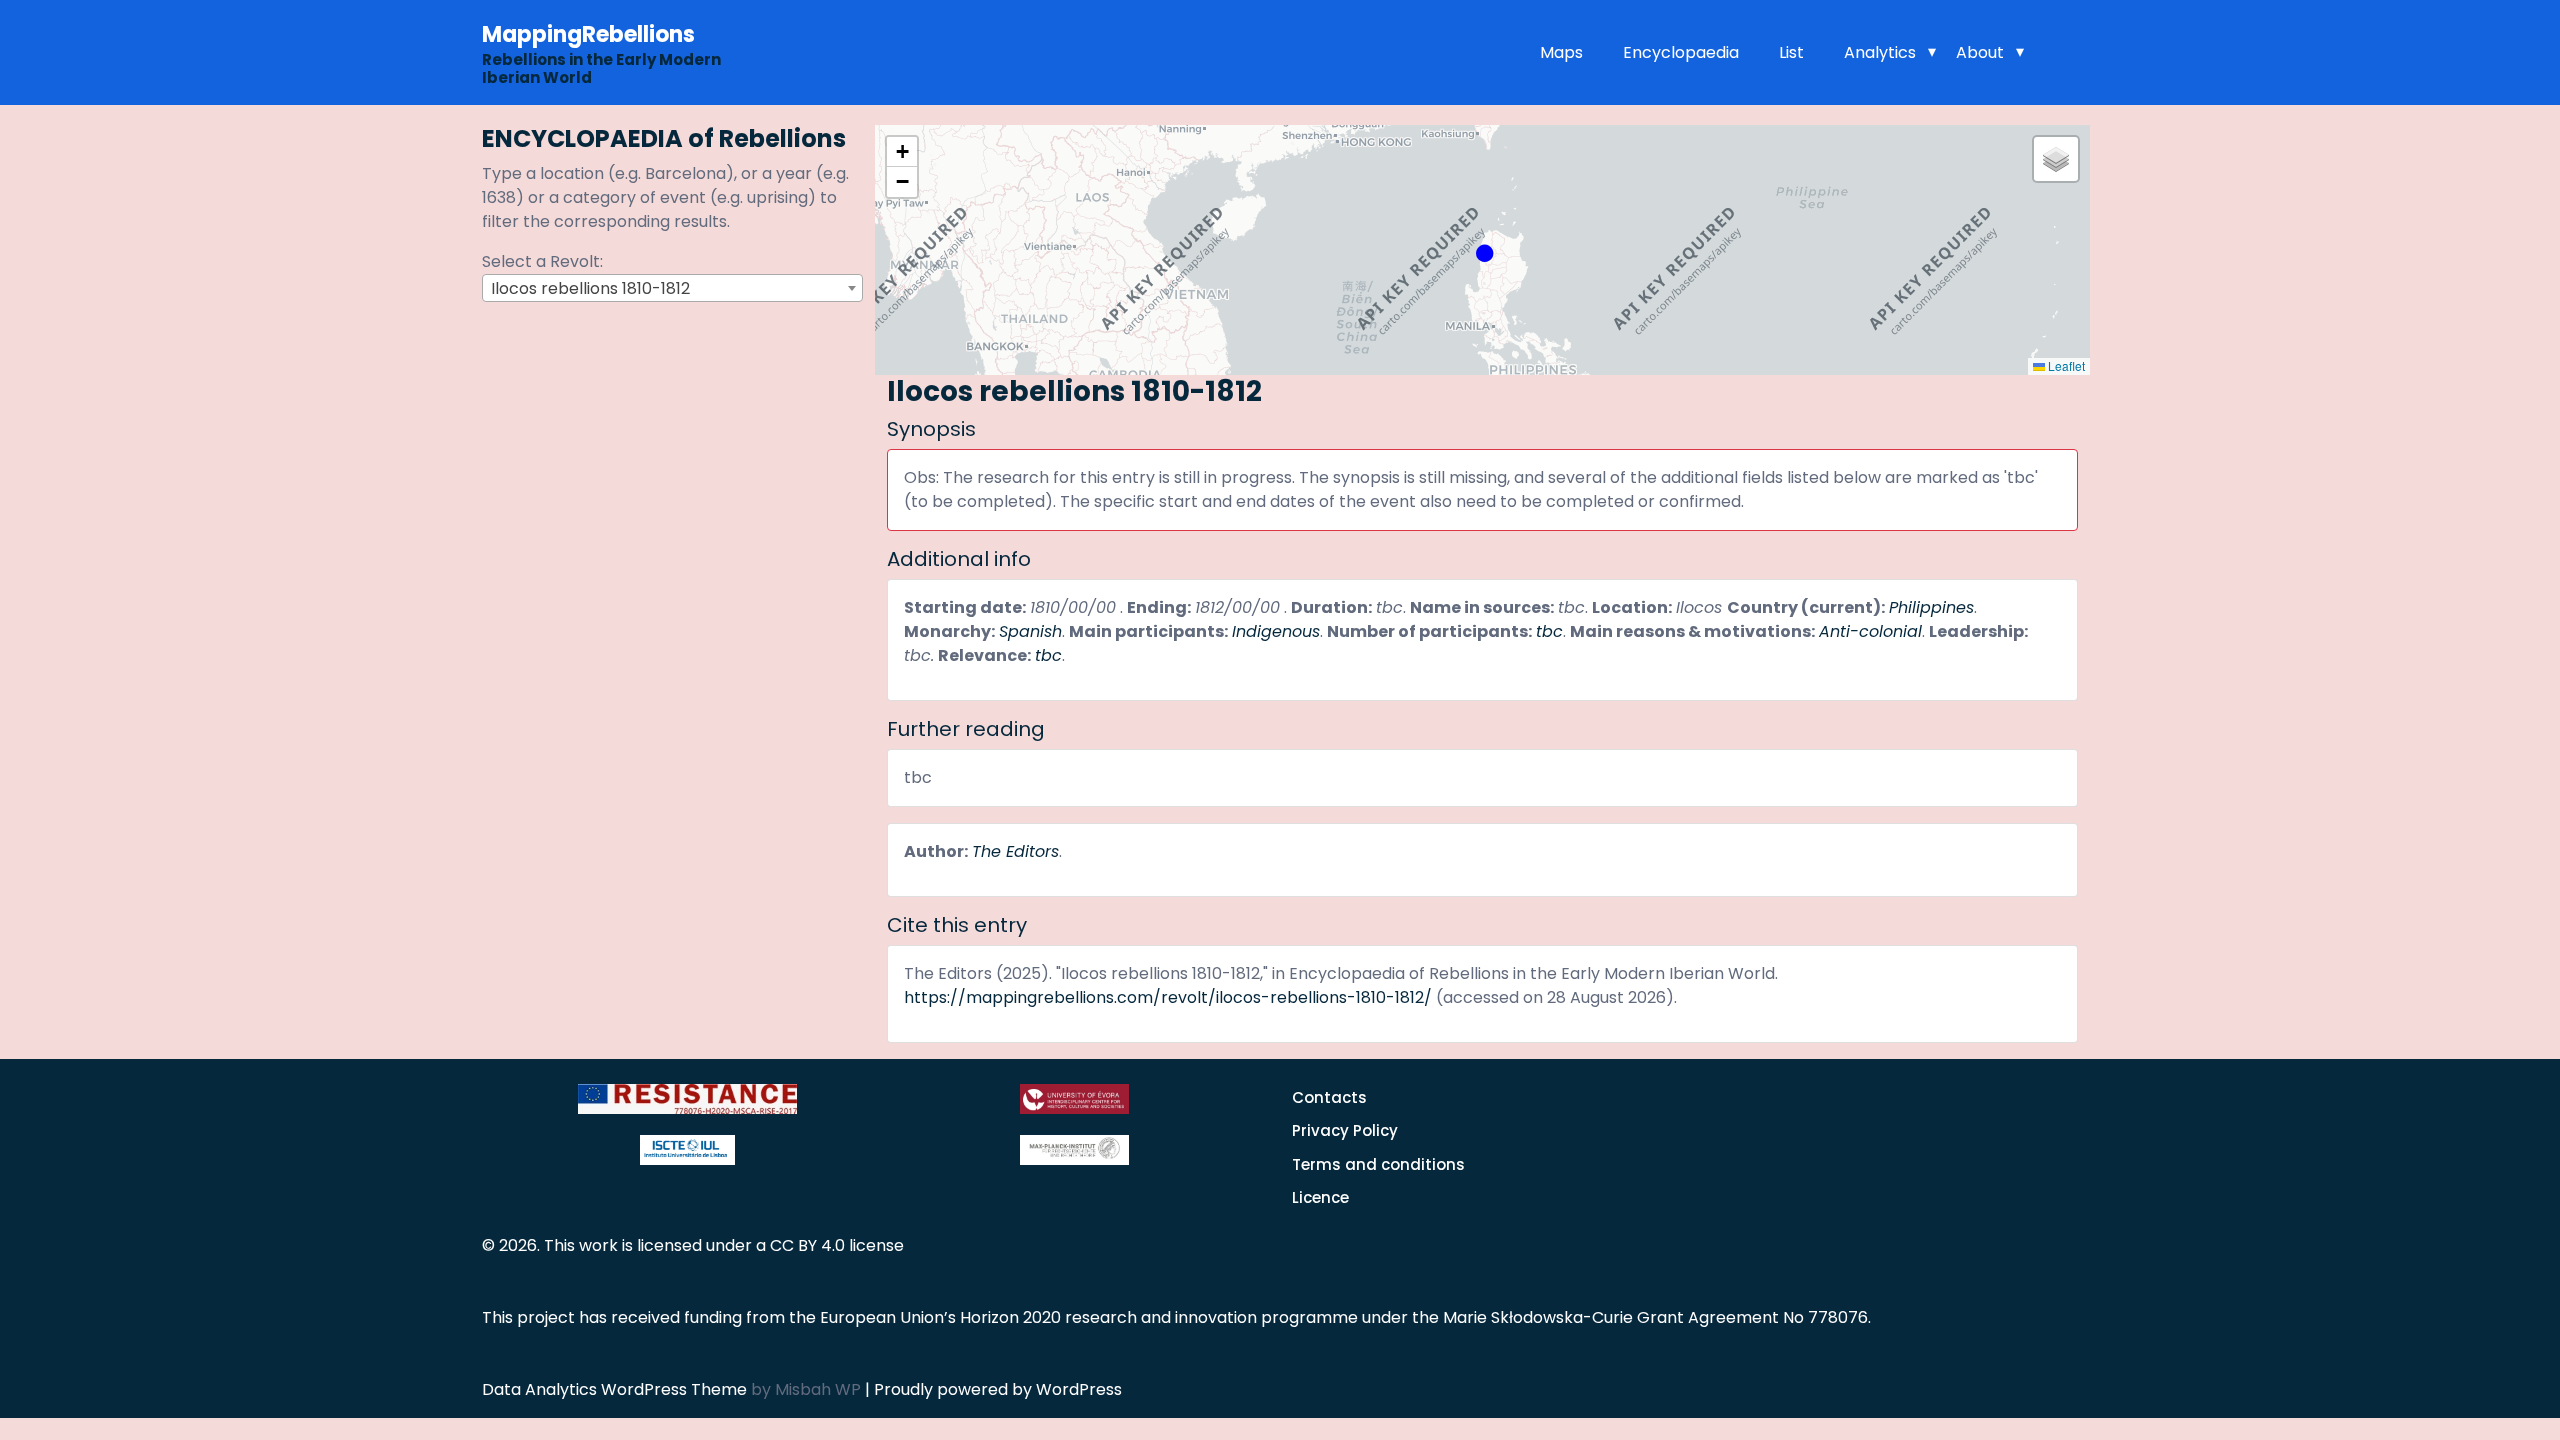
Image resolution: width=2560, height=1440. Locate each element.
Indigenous (1276, 631)
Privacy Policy (1345, 1130)
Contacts (1329, 1097)
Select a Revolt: (542, 261)
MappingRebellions (588, 34)
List (1791, 52)
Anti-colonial (1870, 631)
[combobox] (672, 288)
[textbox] (672, 289)
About (1980, 52)
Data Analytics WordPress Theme (616, 1389)
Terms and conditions (1378, 1164)
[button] (1482, 250)
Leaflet (2065, 365)
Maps (1561, 52)
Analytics (1880, 52)
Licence (1320, 1197)
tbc (1549, 631)
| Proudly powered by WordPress (993, 1389)
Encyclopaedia (1681, 52)
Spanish (1030, 631)
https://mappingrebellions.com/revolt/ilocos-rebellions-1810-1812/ (1168, 997)
